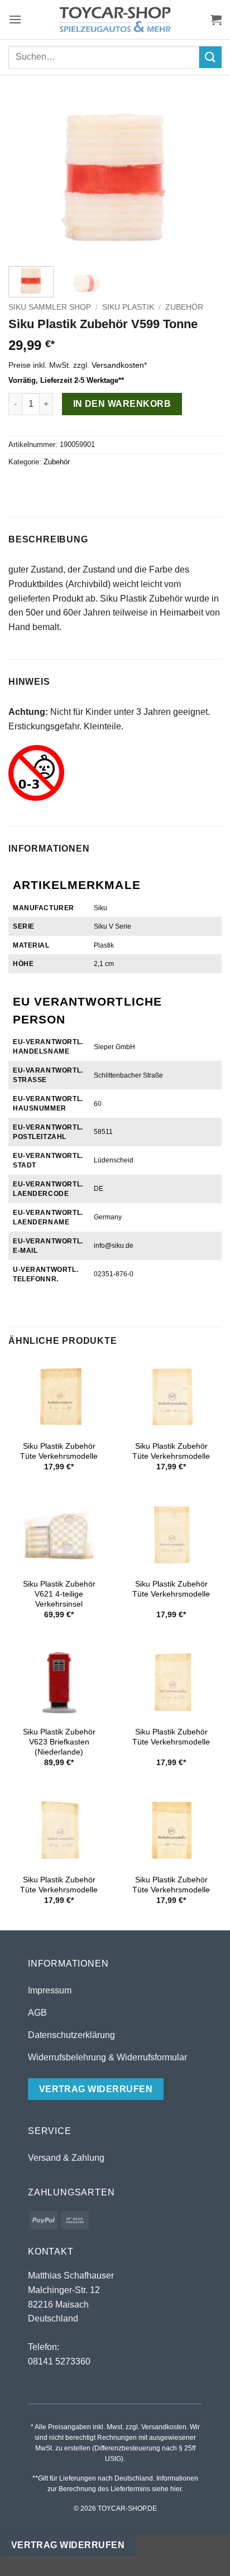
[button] (15, 19)
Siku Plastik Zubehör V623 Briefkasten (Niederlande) (59, 1742)
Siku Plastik (128, 307)
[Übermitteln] (210, 57)
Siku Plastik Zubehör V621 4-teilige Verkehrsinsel (59, 1594)
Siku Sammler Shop (50, 307)
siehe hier (167, 2489)
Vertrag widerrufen (68, 2545)
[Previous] (27, 178)
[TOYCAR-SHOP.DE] (115, 20)
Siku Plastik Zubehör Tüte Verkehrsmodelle (59, 1451)
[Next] (203, 178)
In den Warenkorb (122, 404)
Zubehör (184, 307)
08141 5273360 (59, 2361)
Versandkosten (118, 365)
